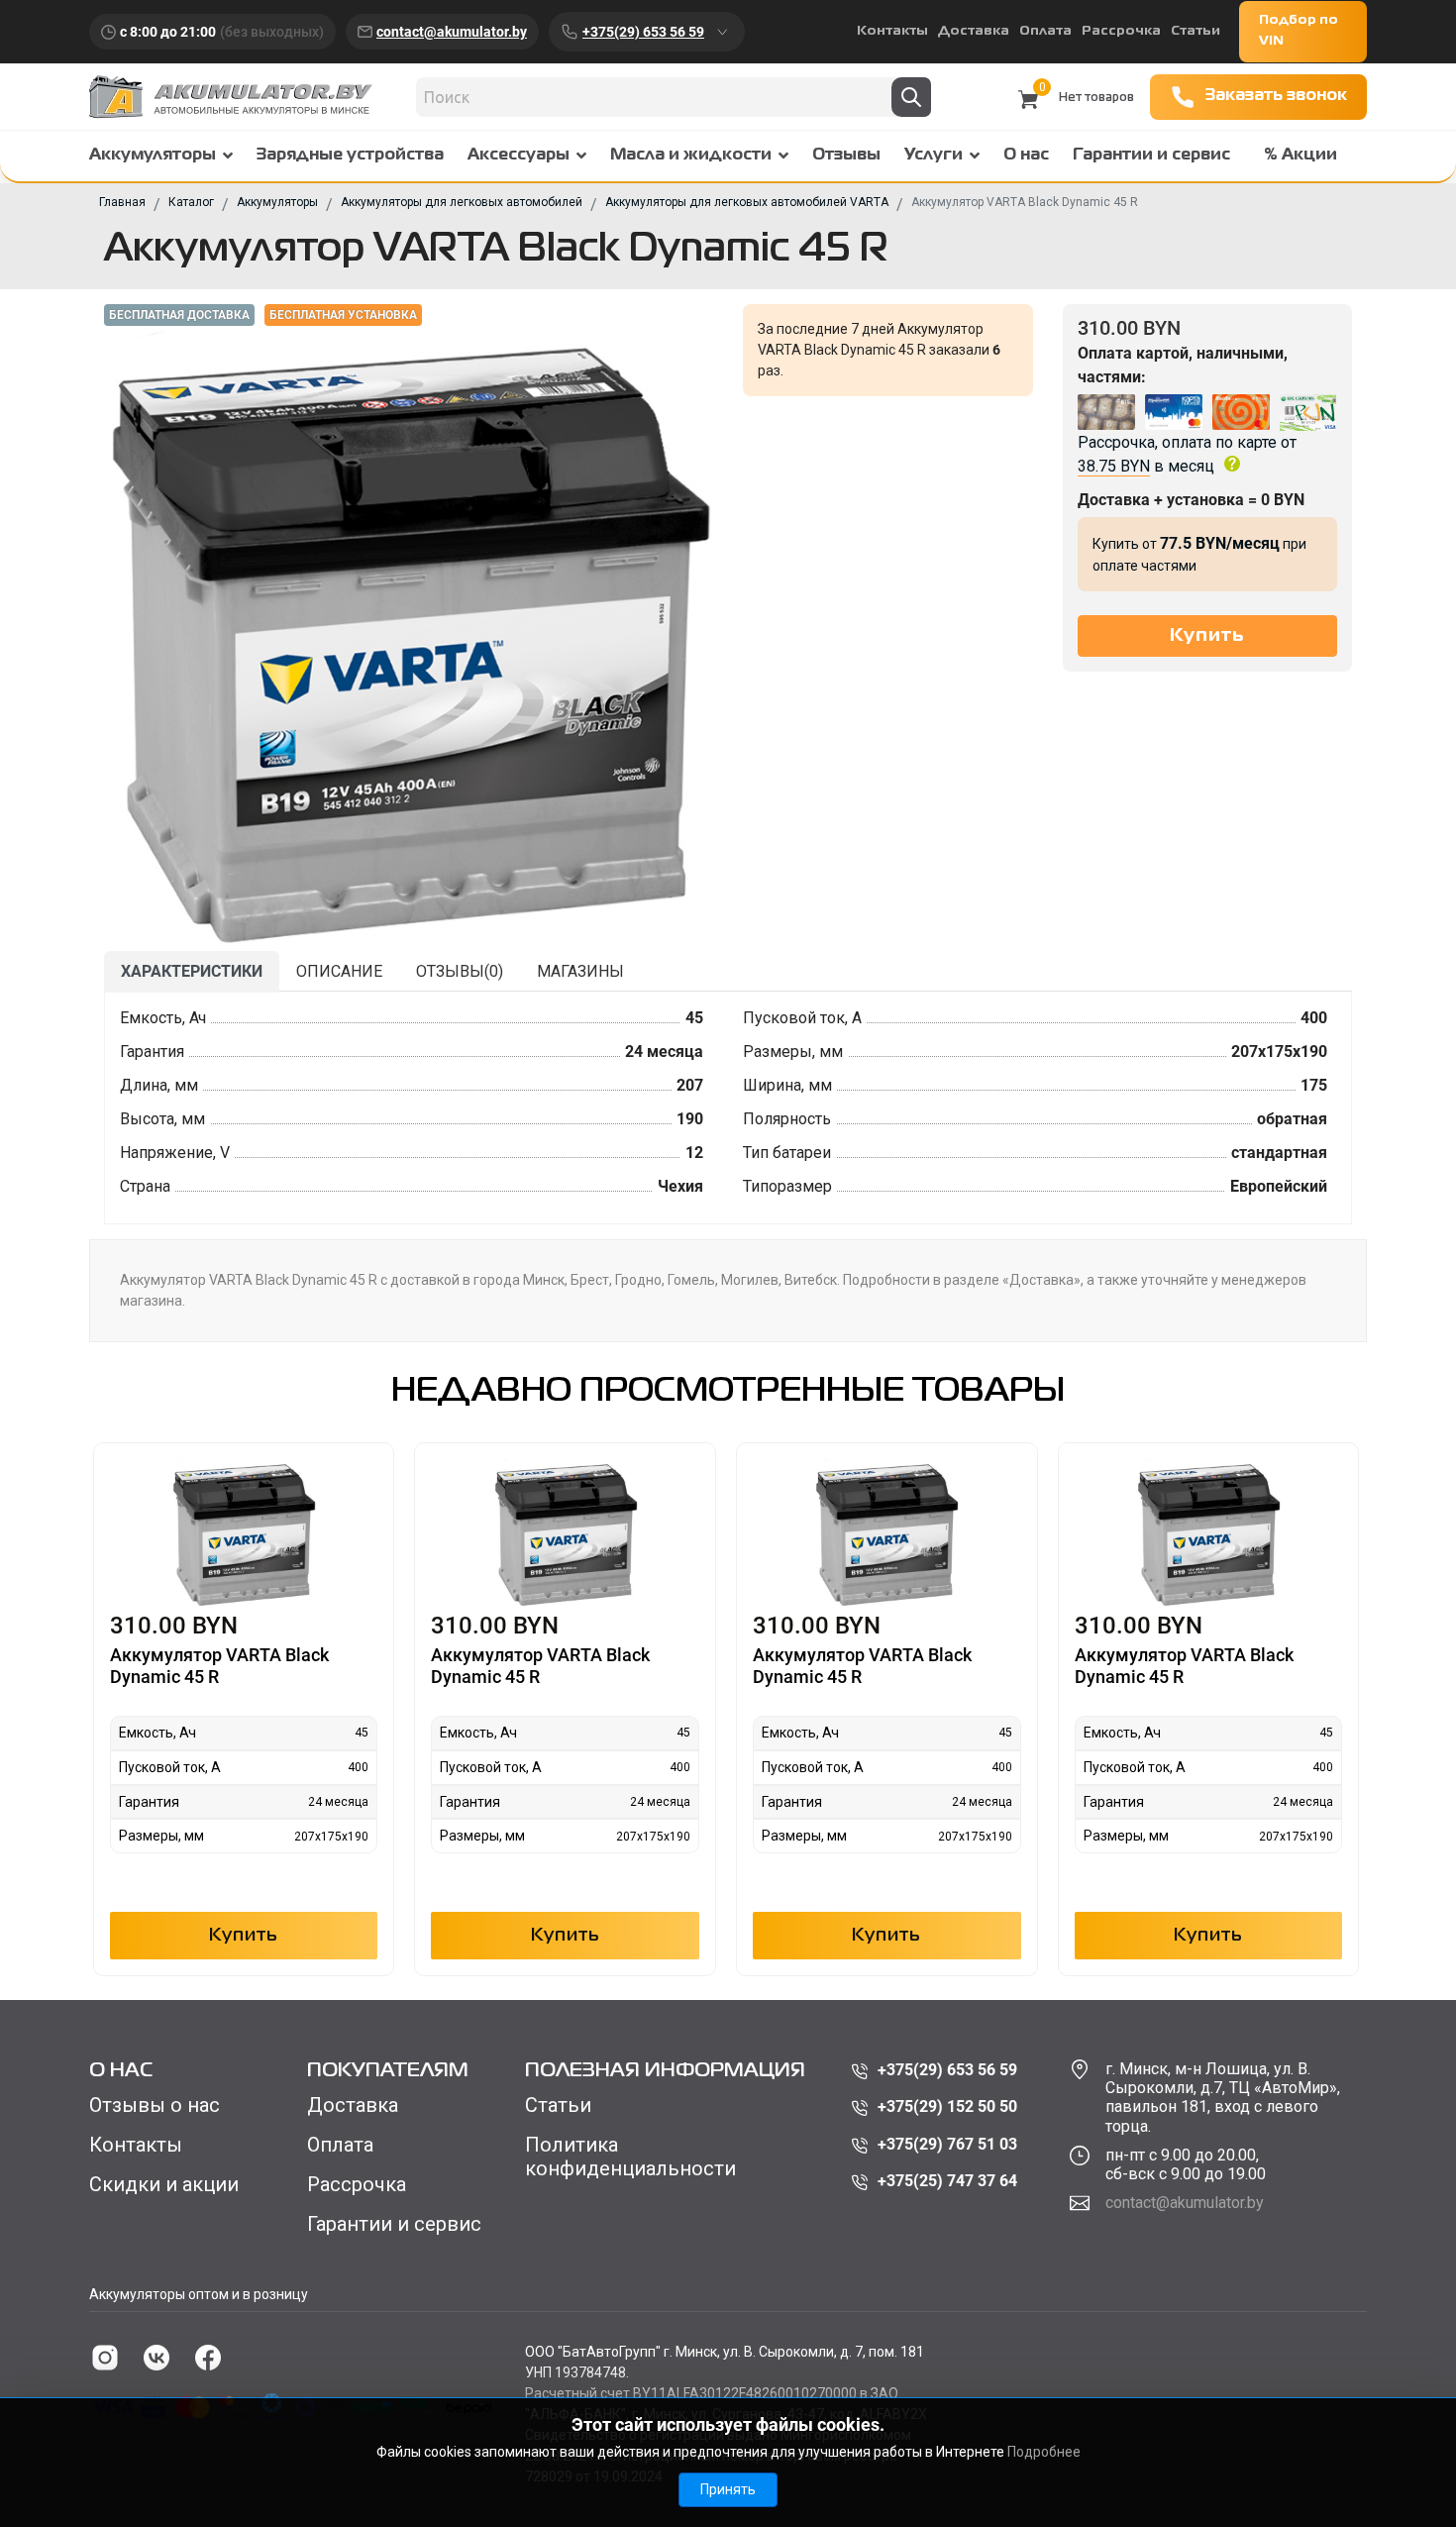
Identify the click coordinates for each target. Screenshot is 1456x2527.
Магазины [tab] (580, 971)
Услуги (934, 156)
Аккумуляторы (153, 156)
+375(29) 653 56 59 (643, 32)
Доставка (974, 31)
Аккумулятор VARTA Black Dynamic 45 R (219, 1666)
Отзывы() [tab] (460, 971)
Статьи (1196, 31)
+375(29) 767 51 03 (947, 2144)
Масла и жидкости (691, 156)
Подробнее (1044, 2452)
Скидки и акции (164, 2184)
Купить (244, 1936)
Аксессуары (519, 156)
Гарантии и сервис (1151, 156)
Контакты (892, 31)
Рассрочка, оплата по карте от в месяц (1187, 454)
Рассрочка (1121, 31)
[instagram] (105, 2358)
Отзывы (846, 156)
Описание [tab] (339, 971)
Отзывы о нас (155, 2105)
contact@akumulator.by (452, 32)
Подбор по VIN (1299, 31)
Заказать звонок (1276, 96)
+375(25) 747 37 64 (947, 2181)
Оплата (1045, 31)
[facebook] (208, 2358)
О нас (1026, 156)
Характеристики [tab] (192, 971)
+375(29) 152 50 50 (947, 2106)
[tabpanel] (728, 1108)
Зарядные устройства (350, 156)
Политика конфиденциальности (630, 2157)
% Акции (1300, 156)
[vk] (156, 2358)
